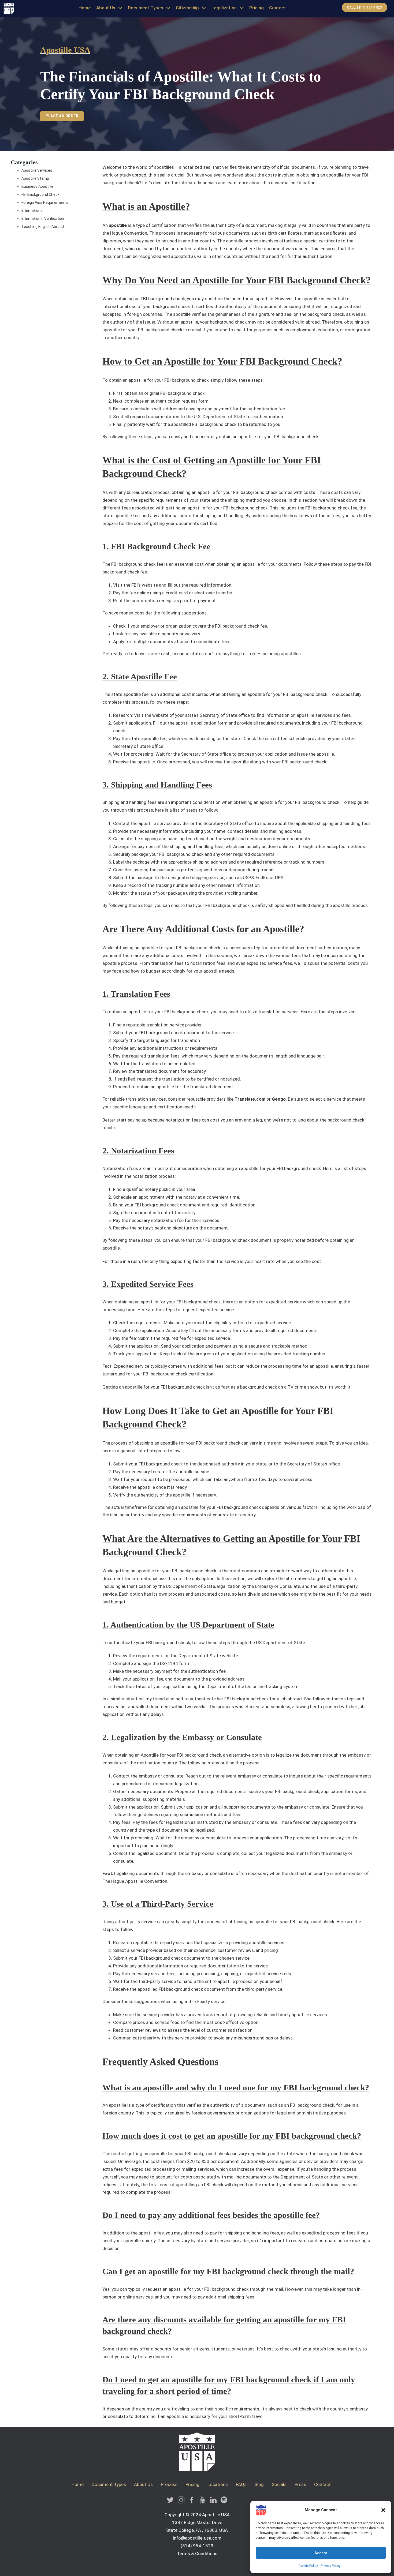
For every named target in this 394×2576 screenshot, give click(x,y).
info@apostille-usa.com (197, 2538)
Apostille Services (37, 170)
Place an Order (62, 116)
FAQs (241, 2484)
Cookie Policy (308, 2566)
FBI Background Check (40, 194)
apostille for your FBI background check (142, 330)
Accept (321, 2553)
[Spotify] (224, 2501)
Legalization (224, 8)
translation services (278, 1012)
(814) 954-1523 (197, 2546)
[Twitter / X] (170, 2501)
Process (169, 2484)
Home (85, 8)
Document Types (146, 8)
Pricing (257, 8)
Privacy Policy (330, 2566)
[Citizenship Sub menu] (204, 8)
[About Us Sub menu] (120, 8)
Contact (278, 8)
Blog (259, 2484)
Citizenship (187, 8)
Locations (218, 2484)
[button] (383, 2510)
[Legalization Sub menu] (242, 8)
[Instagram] (181, 2501)
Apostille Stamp (35, 178)
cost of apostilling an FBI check (192, 2185)
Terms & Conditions (197, 2553)
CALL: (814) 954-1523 (365, 8)
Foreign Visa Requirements (45, 203)
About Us (106, 8)
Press (300, 2484)
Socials (279, 2484)
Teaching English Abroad (43, 227)
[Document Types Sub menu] (168, 8)
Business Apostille (37, 186)
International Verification (43, 219)
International (32, 211)
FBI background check (198, 948)
